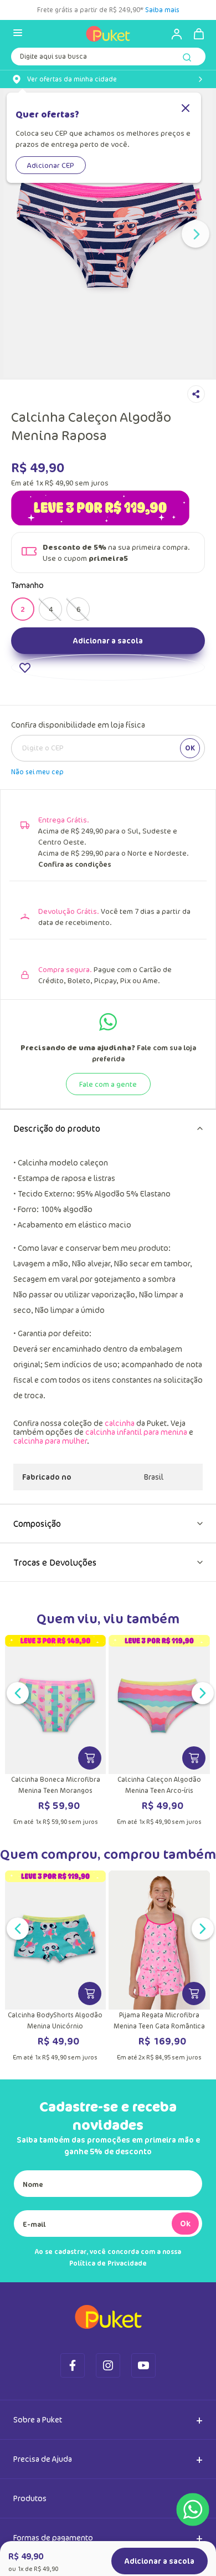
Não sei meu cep (37, 853)
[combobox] (108, 59)
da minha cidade (72, 79)
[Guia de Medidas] (149, 694)
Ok (185, 2304)
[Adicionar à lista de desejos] (108, 748)
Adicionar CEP (51, 165)
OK (190, 829)
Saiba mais (163, 10)
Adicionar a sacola (108, 721)
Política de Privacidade (108, 2344)
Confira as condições (75, 945)
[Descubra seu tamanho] (59, 694)
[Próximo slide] (196, 234)
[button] (23, 668)
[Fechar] (186, 109)
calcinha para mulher (50, 1522)
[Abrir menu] (18, 34)
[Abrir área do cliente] (172, 34)
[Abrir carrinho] (199, 34)
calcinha (120, 1504)
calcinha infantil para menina (136, 1513)
